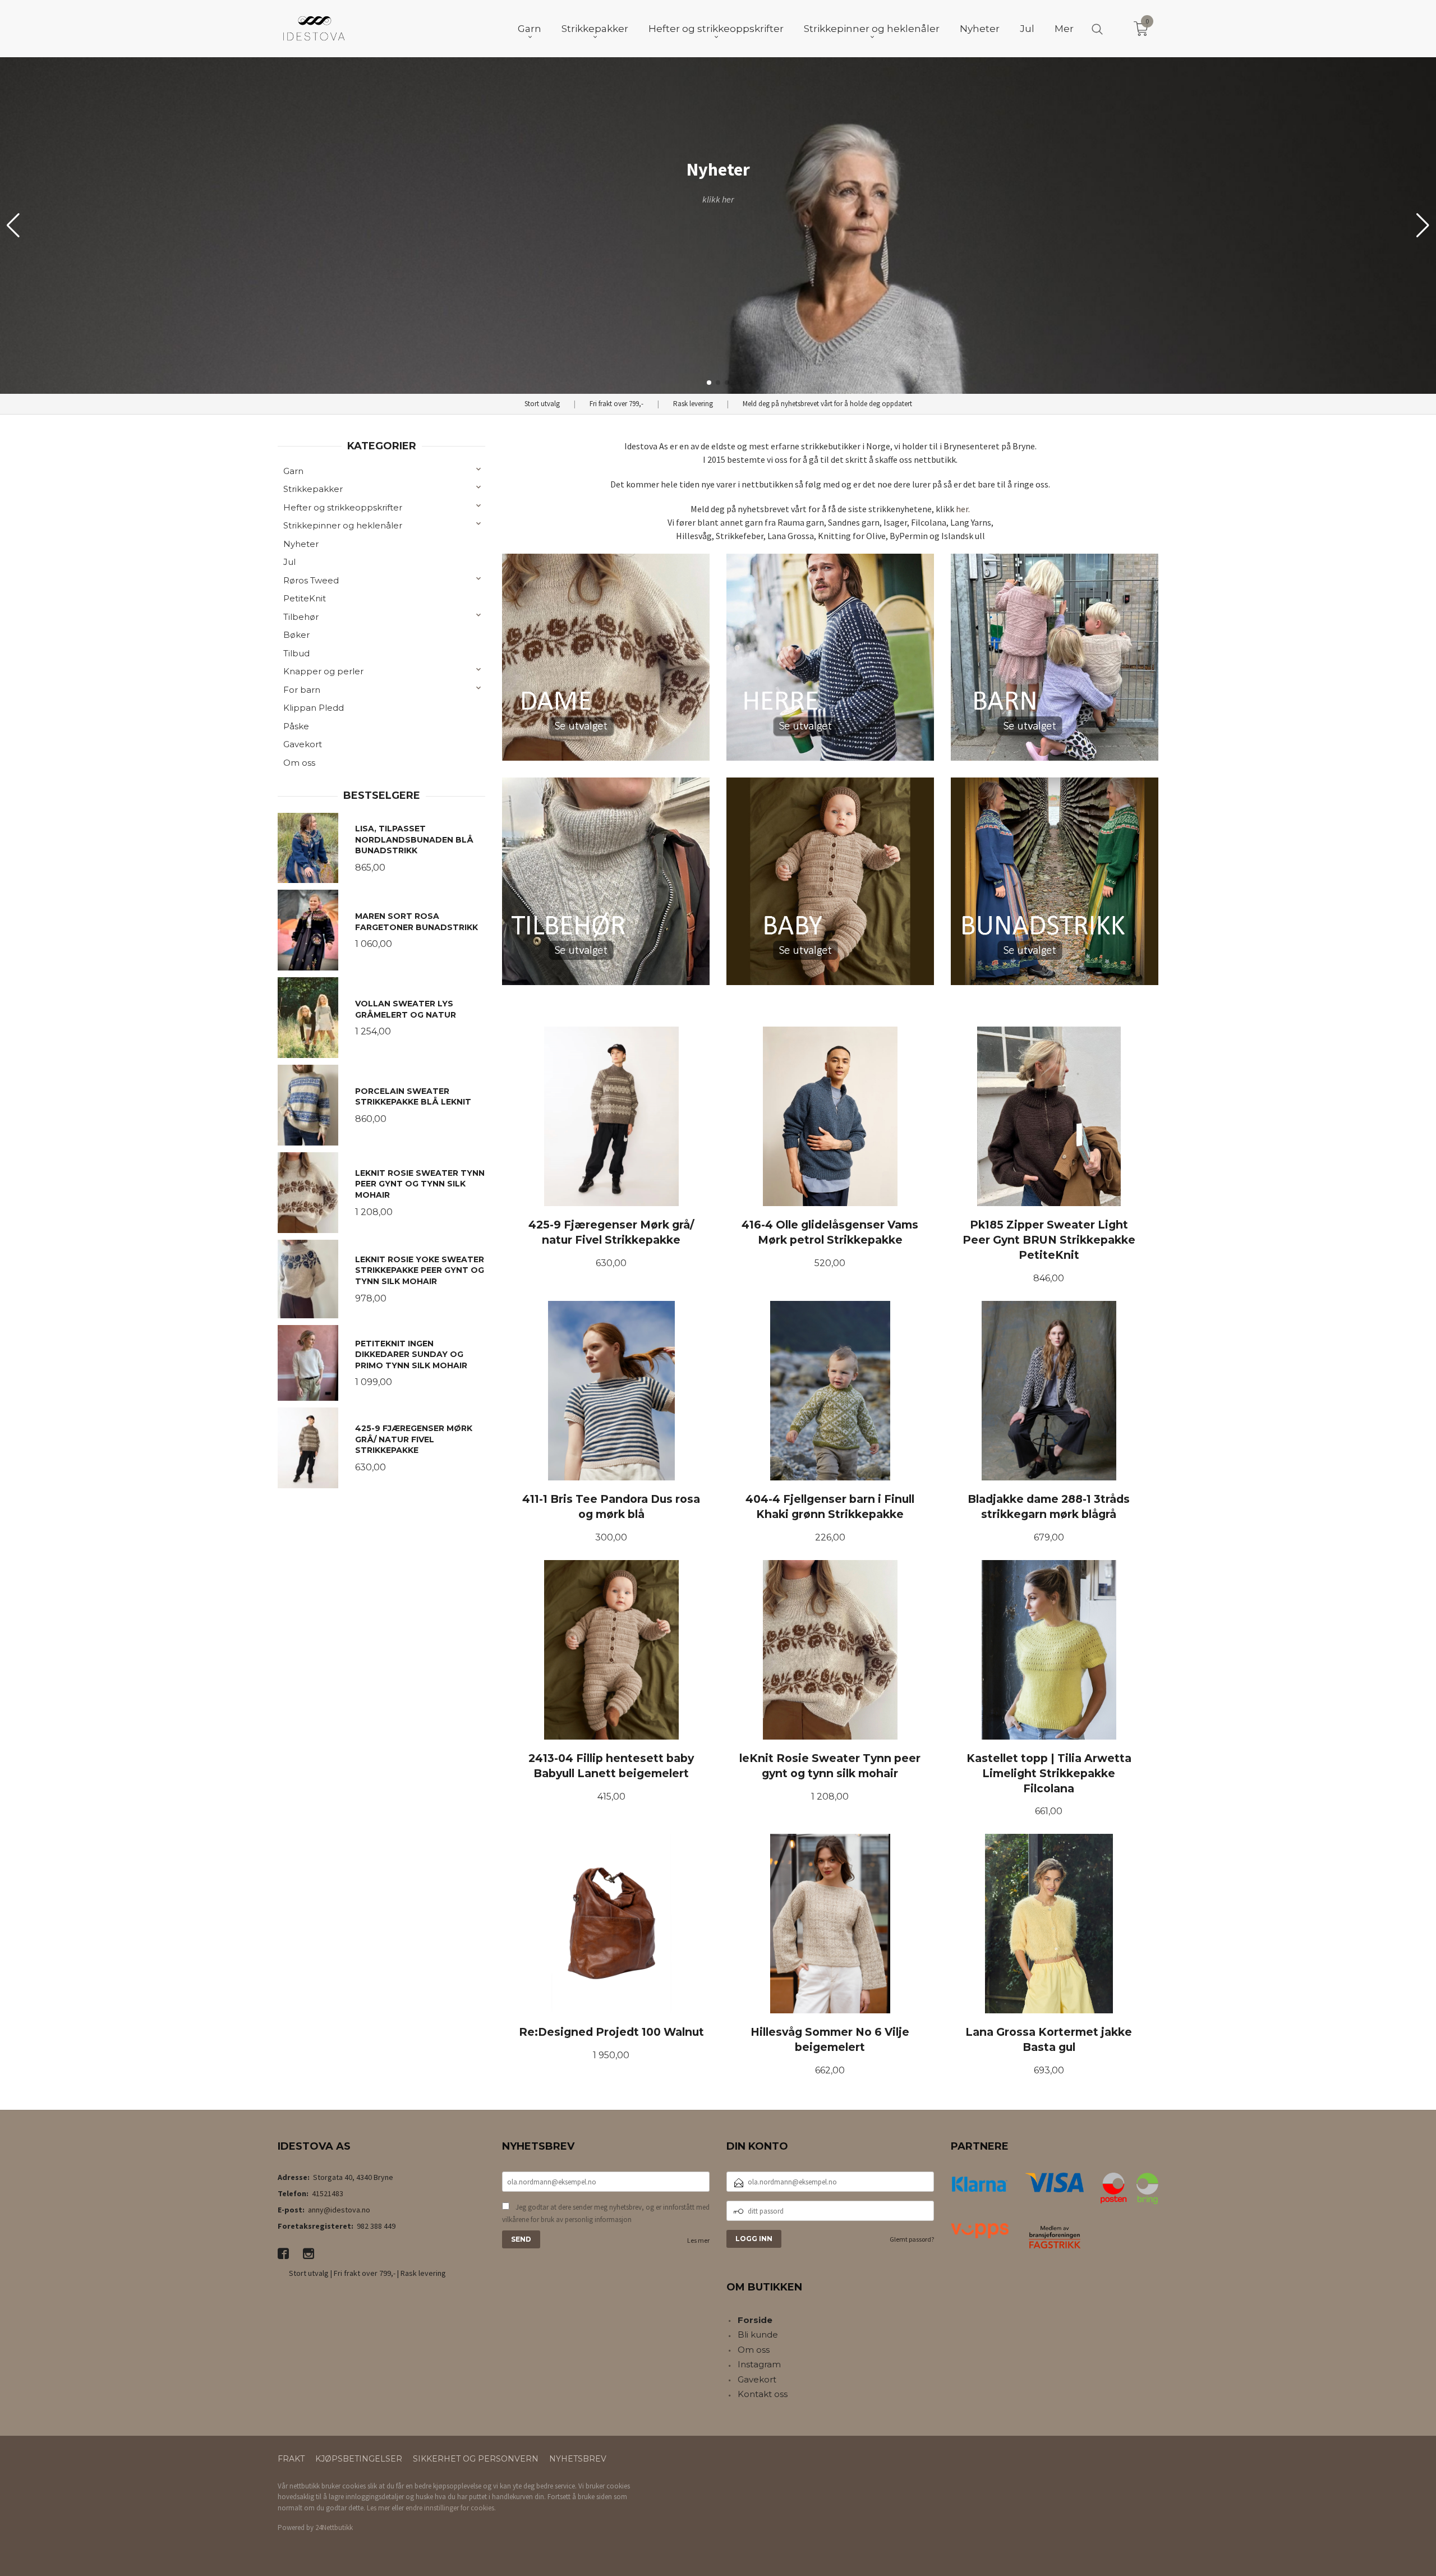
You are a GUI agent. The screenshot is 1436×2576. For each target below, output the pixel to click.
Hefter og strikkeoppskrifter (343, 507)
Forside (755, 2320)
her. (963, 509)
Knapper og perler (323, 671)
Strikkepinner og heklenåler (343, 525)
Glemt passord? (912, 2239)
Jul (289, 562)
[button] (1423, 226)
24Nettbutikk (334, 2527)
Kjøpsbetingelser (359, 2459)
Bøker (296, 635)
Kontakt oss (763, 2394)
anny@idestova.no (339, 2210)
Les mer (698, 2240)
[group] (718, 226)
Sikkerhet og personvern (476, 2459)
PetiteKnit (305, 598)
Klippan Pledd (314, 708)
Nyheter (301, 544)
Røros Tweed (311, 580)
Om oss (299, 763)
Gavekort (303, 744)
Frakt (291, 2459)
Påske (296, 726)
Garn (293, 471)
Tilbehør (301, 617)
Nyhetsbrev (578, 2459)
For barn (302, 690)
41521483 (328, 2193)
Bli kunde (758, 2334)
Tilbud (296, 653)
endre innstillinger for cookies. (451, 2508)
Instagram (759, 2364)
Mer (1064, 29)
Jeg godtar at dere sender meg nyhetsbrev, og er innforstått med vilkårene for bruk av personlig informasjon (606, 2213)
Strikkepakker (313, 489)
